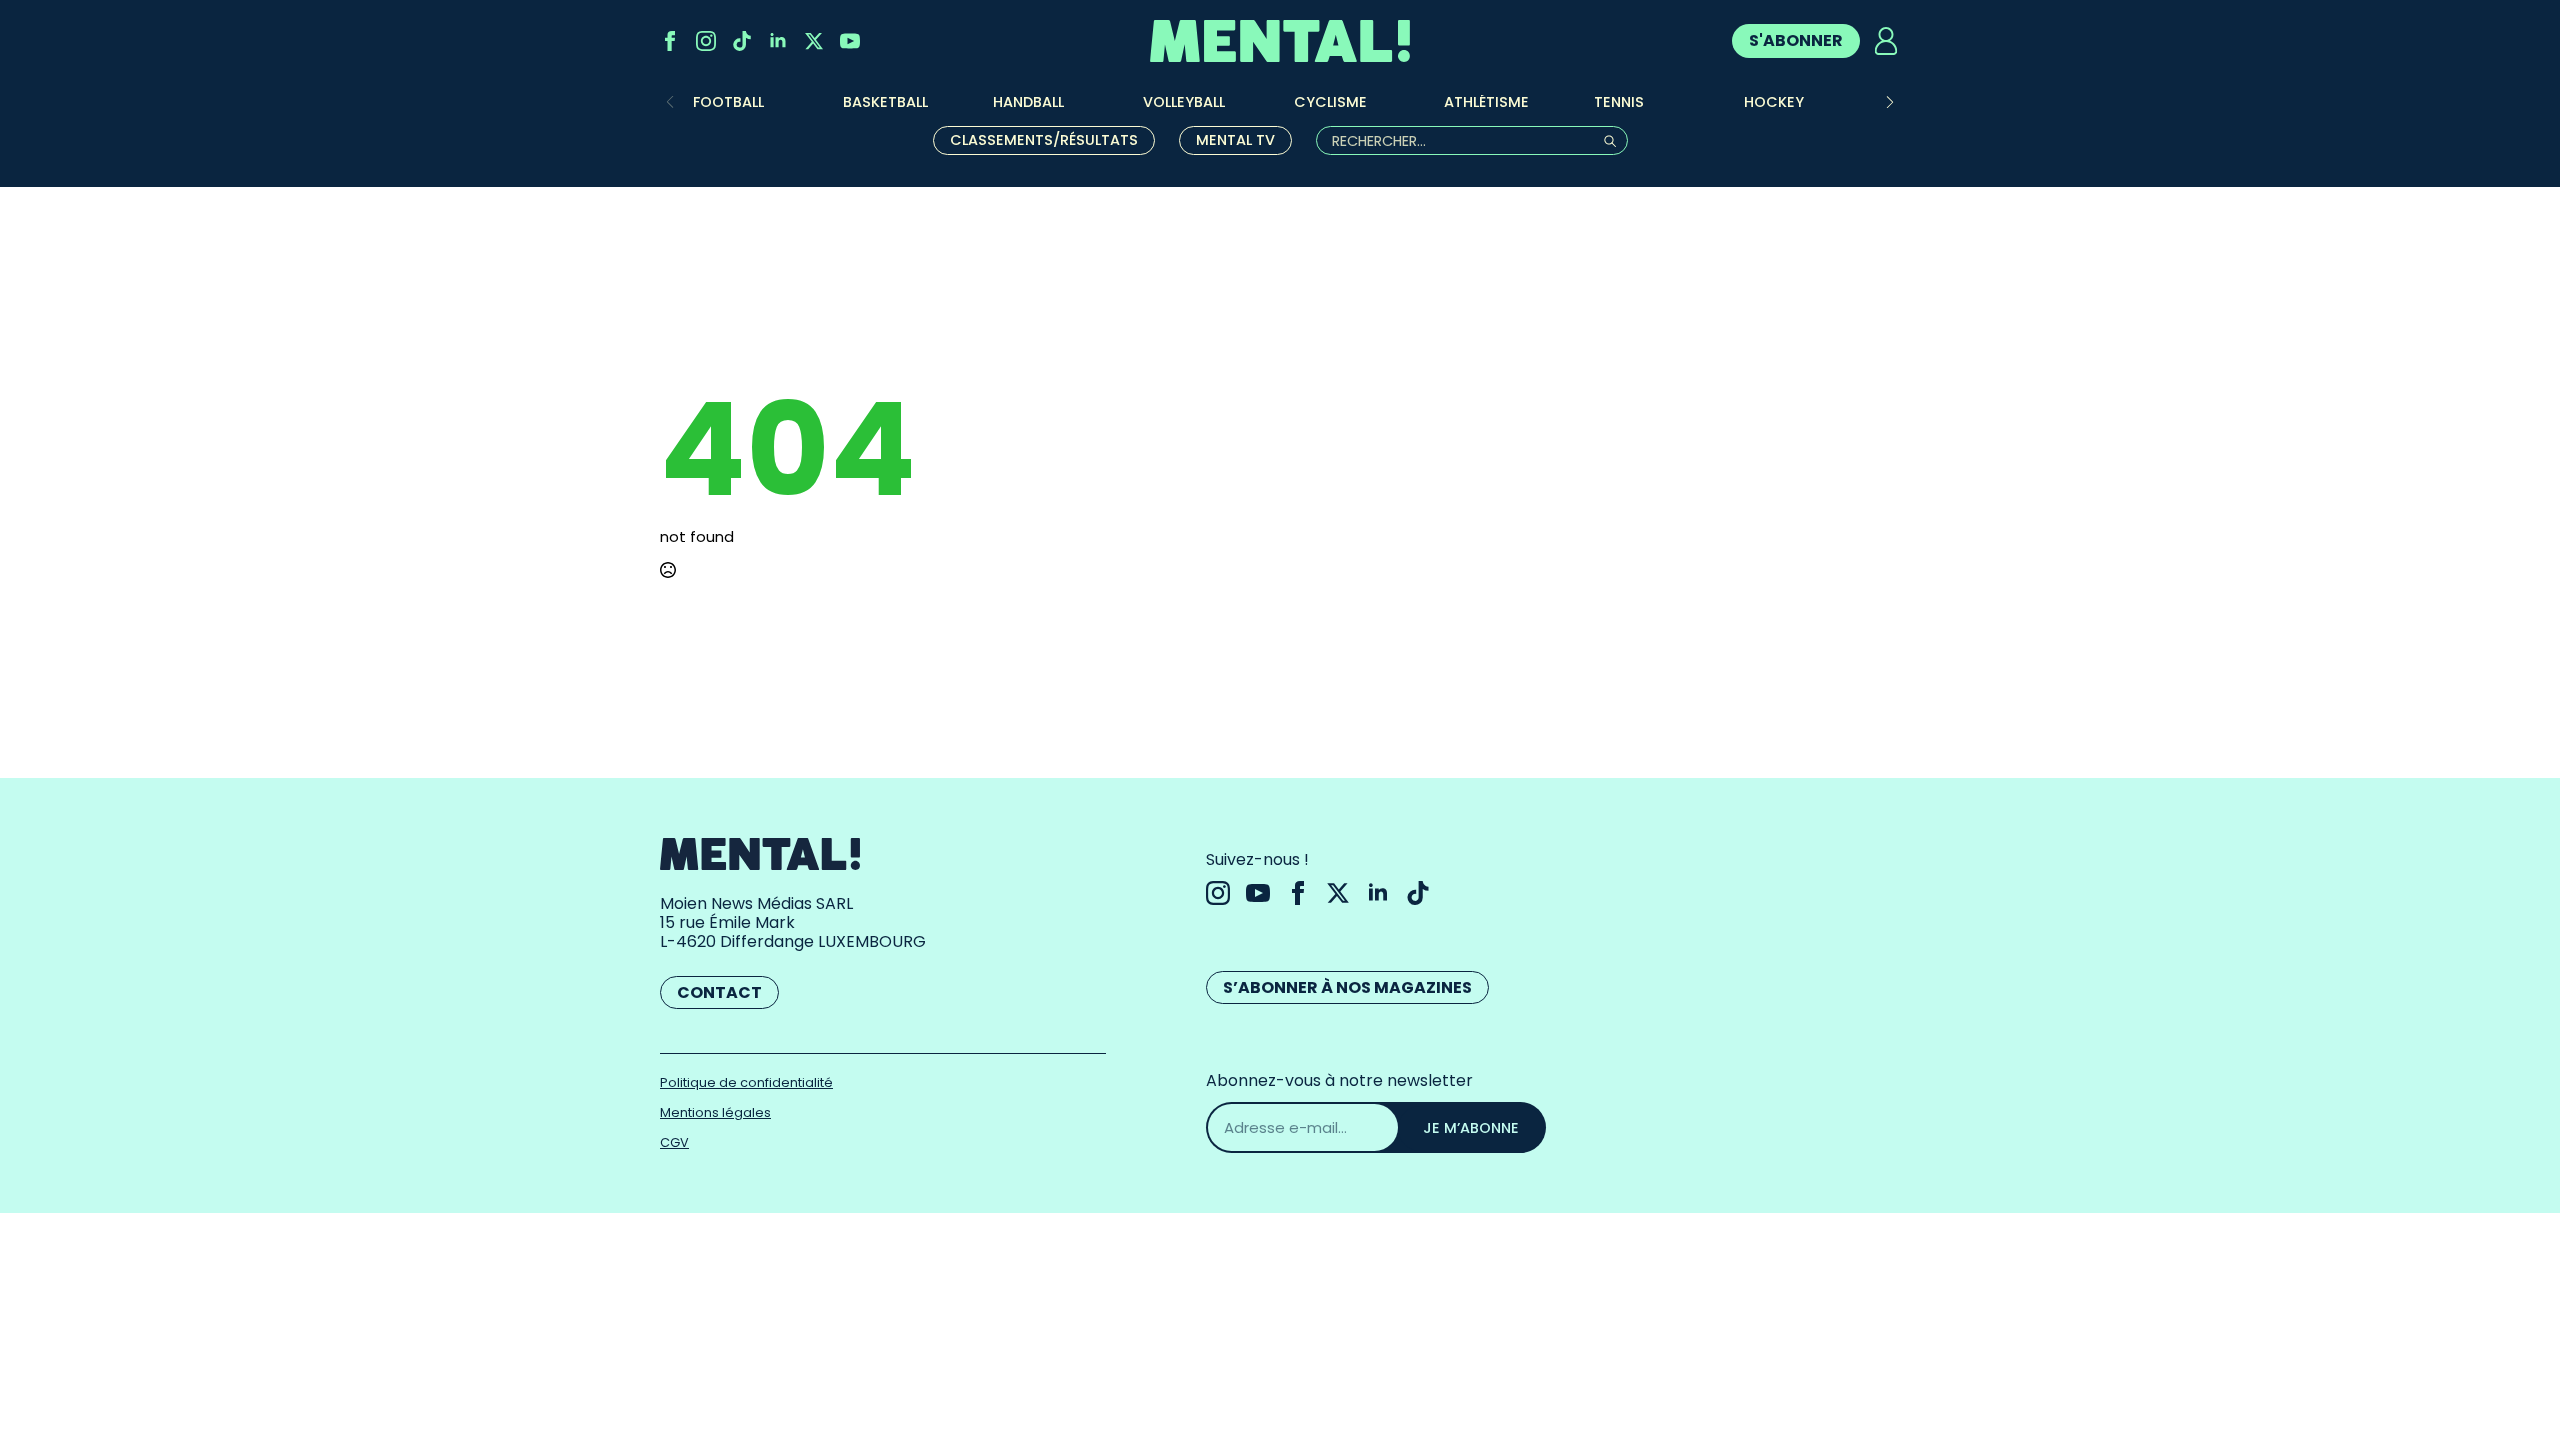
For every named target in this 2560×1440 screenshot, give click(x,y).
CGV (674, 1142)
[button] (1890, 102)
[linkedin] (778, 41)
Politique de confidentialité (746, 1082)
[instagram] (706, 41)
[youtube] (850, 41)
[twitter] (814, 41)
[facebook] (670, 41)
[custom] (742, 41)
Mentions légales (715, 1112)
